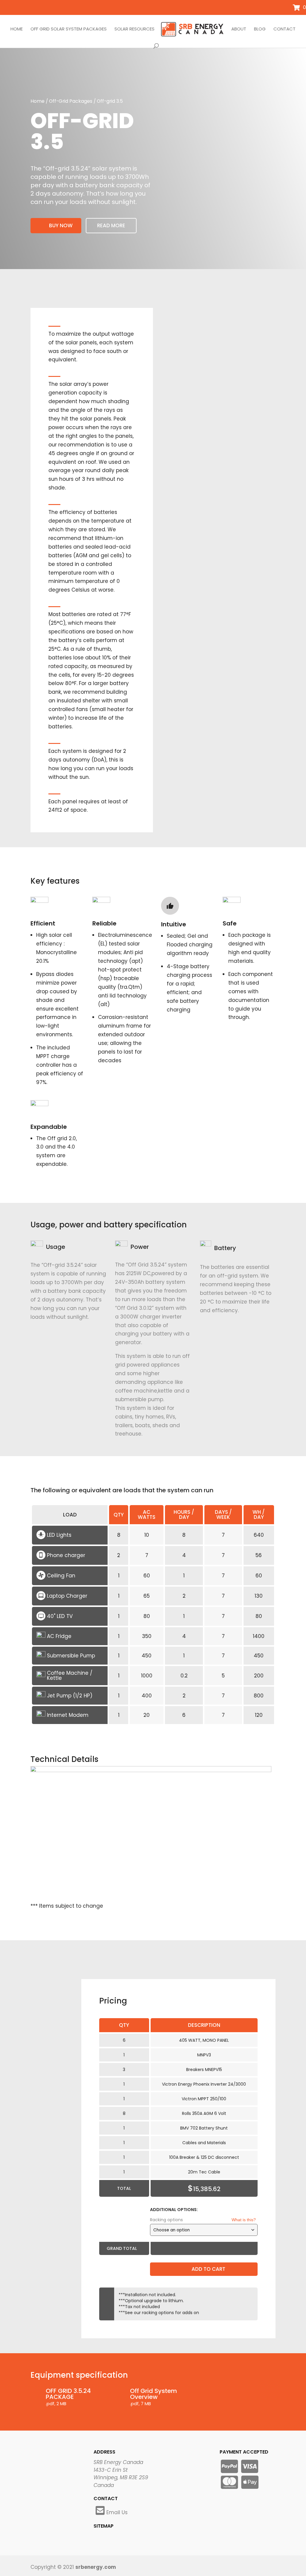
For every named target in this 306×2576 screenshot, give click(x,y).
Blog (260, 29)
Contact (284, 29)
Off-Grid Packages (71, 101)
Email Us (117, 2512)
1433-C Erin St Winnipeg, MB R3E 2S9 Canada (121, 2478)
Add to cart (208, 2269)
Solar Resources (134, 29)
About (239, 29)
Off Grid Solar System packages (69, 29)
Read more (111, 225)
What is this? (244, 2220)
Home (17, 29)
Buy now (61, 225)
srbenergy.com (96, 2567)
